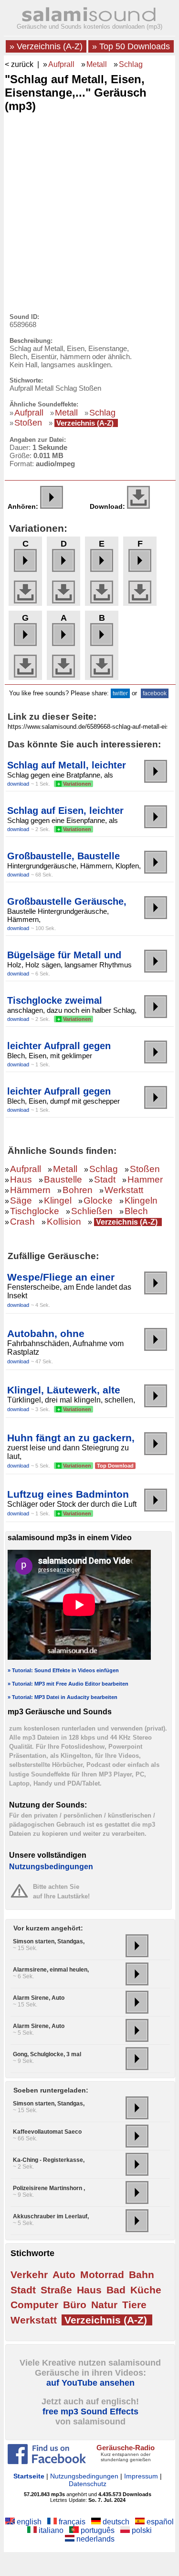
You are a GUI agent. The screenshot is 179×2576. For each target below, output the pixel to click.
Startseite (29, 2476)
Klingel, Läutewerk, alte (64, 1390)
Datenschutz (88, 2484)
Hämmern (30, 1190)
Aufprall (61, 64)
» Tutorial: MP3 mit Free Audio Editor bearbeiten (68, 1684)
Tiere (134, 2305)
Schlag (131, 64)
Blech (136, 1211)
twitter (120, 693)
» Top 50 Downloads (131, 46)
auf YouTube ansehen (90, 2383)
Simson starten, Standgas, (49, 1941)
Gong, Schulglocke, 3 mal (47, 2054)
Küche (146, 2290)
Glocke (98, 1200)
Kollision (64, 1222)
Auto (64, 2275)
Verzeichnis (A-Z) (85, 423)
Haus (21, 1179)
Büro (75, 2305)
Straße (56, 2290)
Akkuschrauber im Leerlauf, (51, 2216)
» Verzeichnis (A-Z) (46, 46)
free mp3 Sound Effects (90, 2412)
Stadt (105, 1179)
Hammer (145, 1179)
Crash (22, 1222)
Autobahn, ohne (46, 1333)
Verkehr (29, 2275)
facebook (155, 693)
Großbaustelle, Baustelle (63, 856)
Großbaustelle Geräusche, (67, 901)
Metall (97, 64)
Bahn (142, 2275)
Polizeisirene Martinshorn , (49, 2188)
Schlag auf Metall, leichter (67, 765)
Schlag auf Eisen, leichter (65, 811)
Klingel (58, 1200)
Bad (116, 2290)
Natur (104, 2305)
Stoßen (28, 423)
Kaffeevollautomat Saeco (47, 2132)
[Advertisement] (89, 210)
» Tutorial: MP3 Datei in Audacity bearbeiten (63, 1697)
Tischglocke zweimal (55, 1000)
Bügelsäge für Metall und (64, 955)
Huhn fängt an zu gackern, (71, 1438)
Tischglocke (35, 1211)
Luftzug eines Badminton (68, 1494)
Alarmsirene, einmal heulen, (51, 1970)
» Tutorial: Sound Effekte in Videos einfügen (63, 1670)
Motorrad (102, 2275)
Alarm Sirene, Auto (39, 1998)
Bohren (78, 1190)
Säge (21, 1200)
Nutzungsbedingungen (51, 1867)
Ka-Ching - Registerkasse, (49, 2160)
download (18, 784)
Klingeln (141, 1200)
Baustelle (63, 1179)
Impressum (141, 2476)
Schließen (92, 1211)
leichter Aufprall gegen (59, 1046)
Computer (34, 2305)
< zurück (19, 64)
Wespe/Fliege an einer (61, 1277)
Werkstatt (124, 1190)
